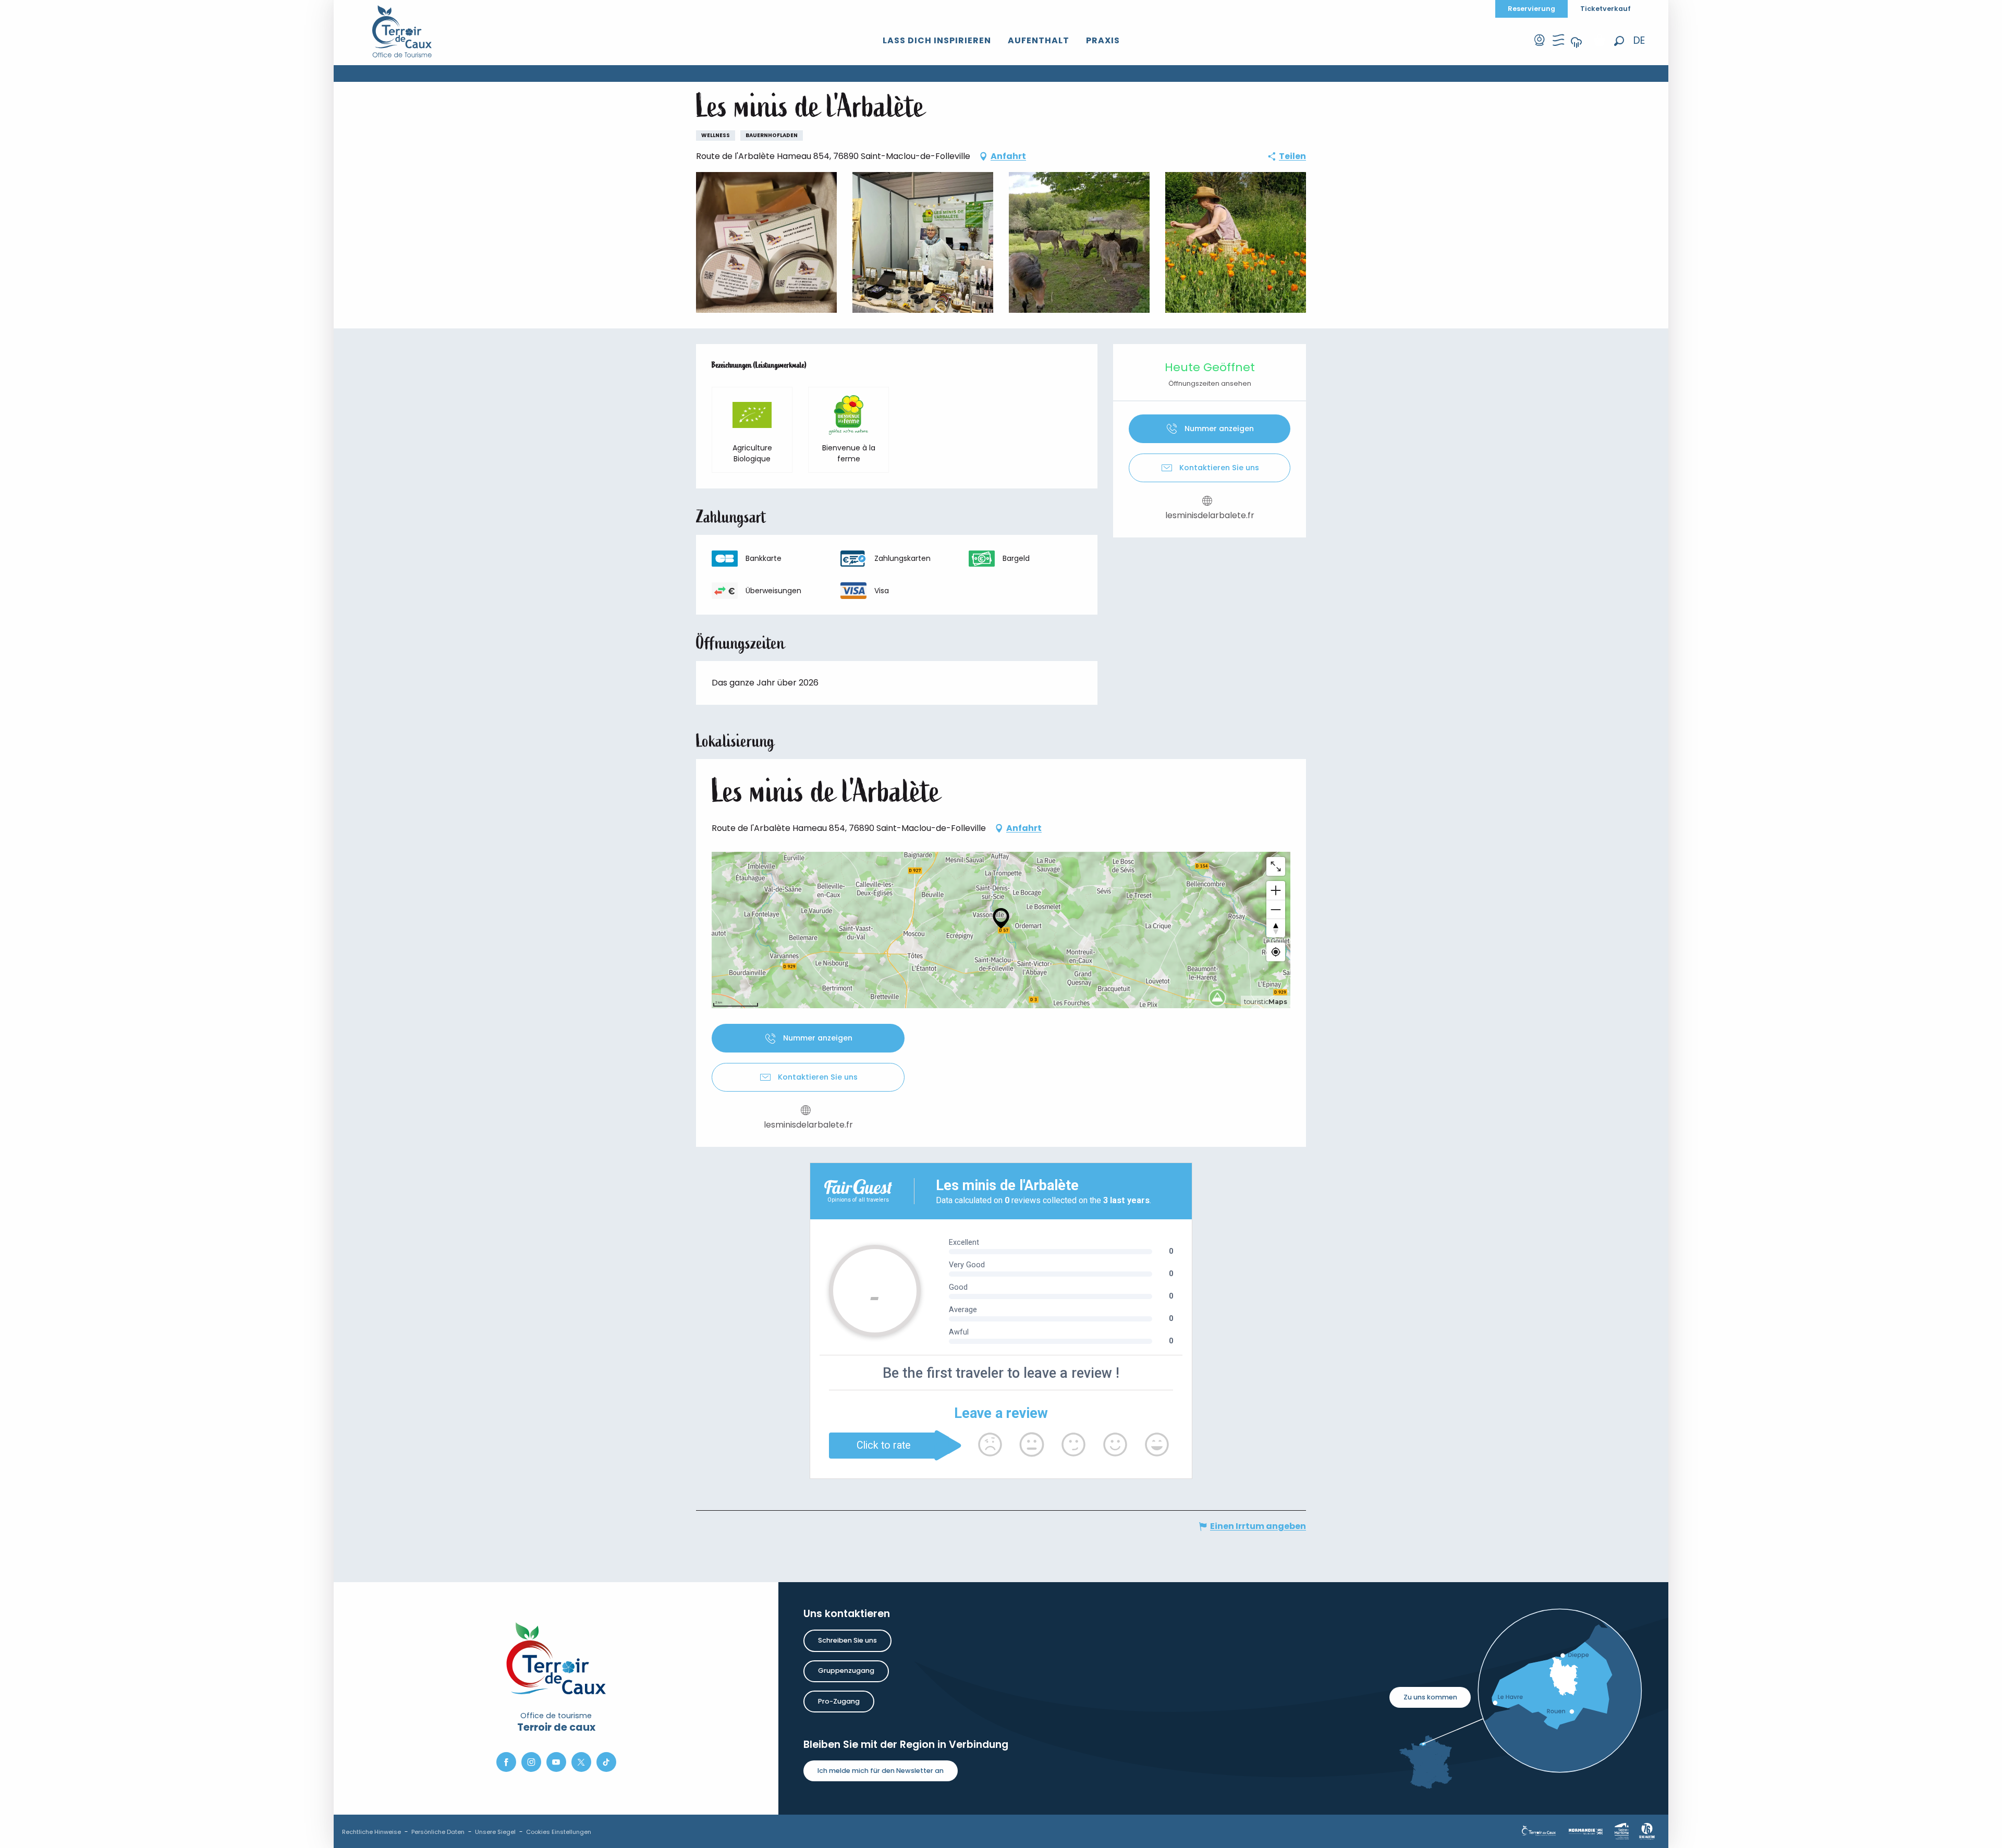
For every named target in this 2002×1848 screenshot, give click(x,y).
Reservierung (1531, 9)
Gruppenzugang (846, 1670)
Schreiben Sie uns (847, 1640)
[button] (1619, 41)
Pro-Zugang (839, 1701)
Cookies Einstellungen (559, 1832)
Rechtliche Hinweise (371, 1832)
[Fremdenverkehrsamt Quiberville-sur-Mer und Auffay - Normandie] (402, 31)
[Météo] (1577, 49)
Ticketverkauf (1606, 9)
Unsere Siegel (495, 1832)
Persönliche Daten (438, 1832)
